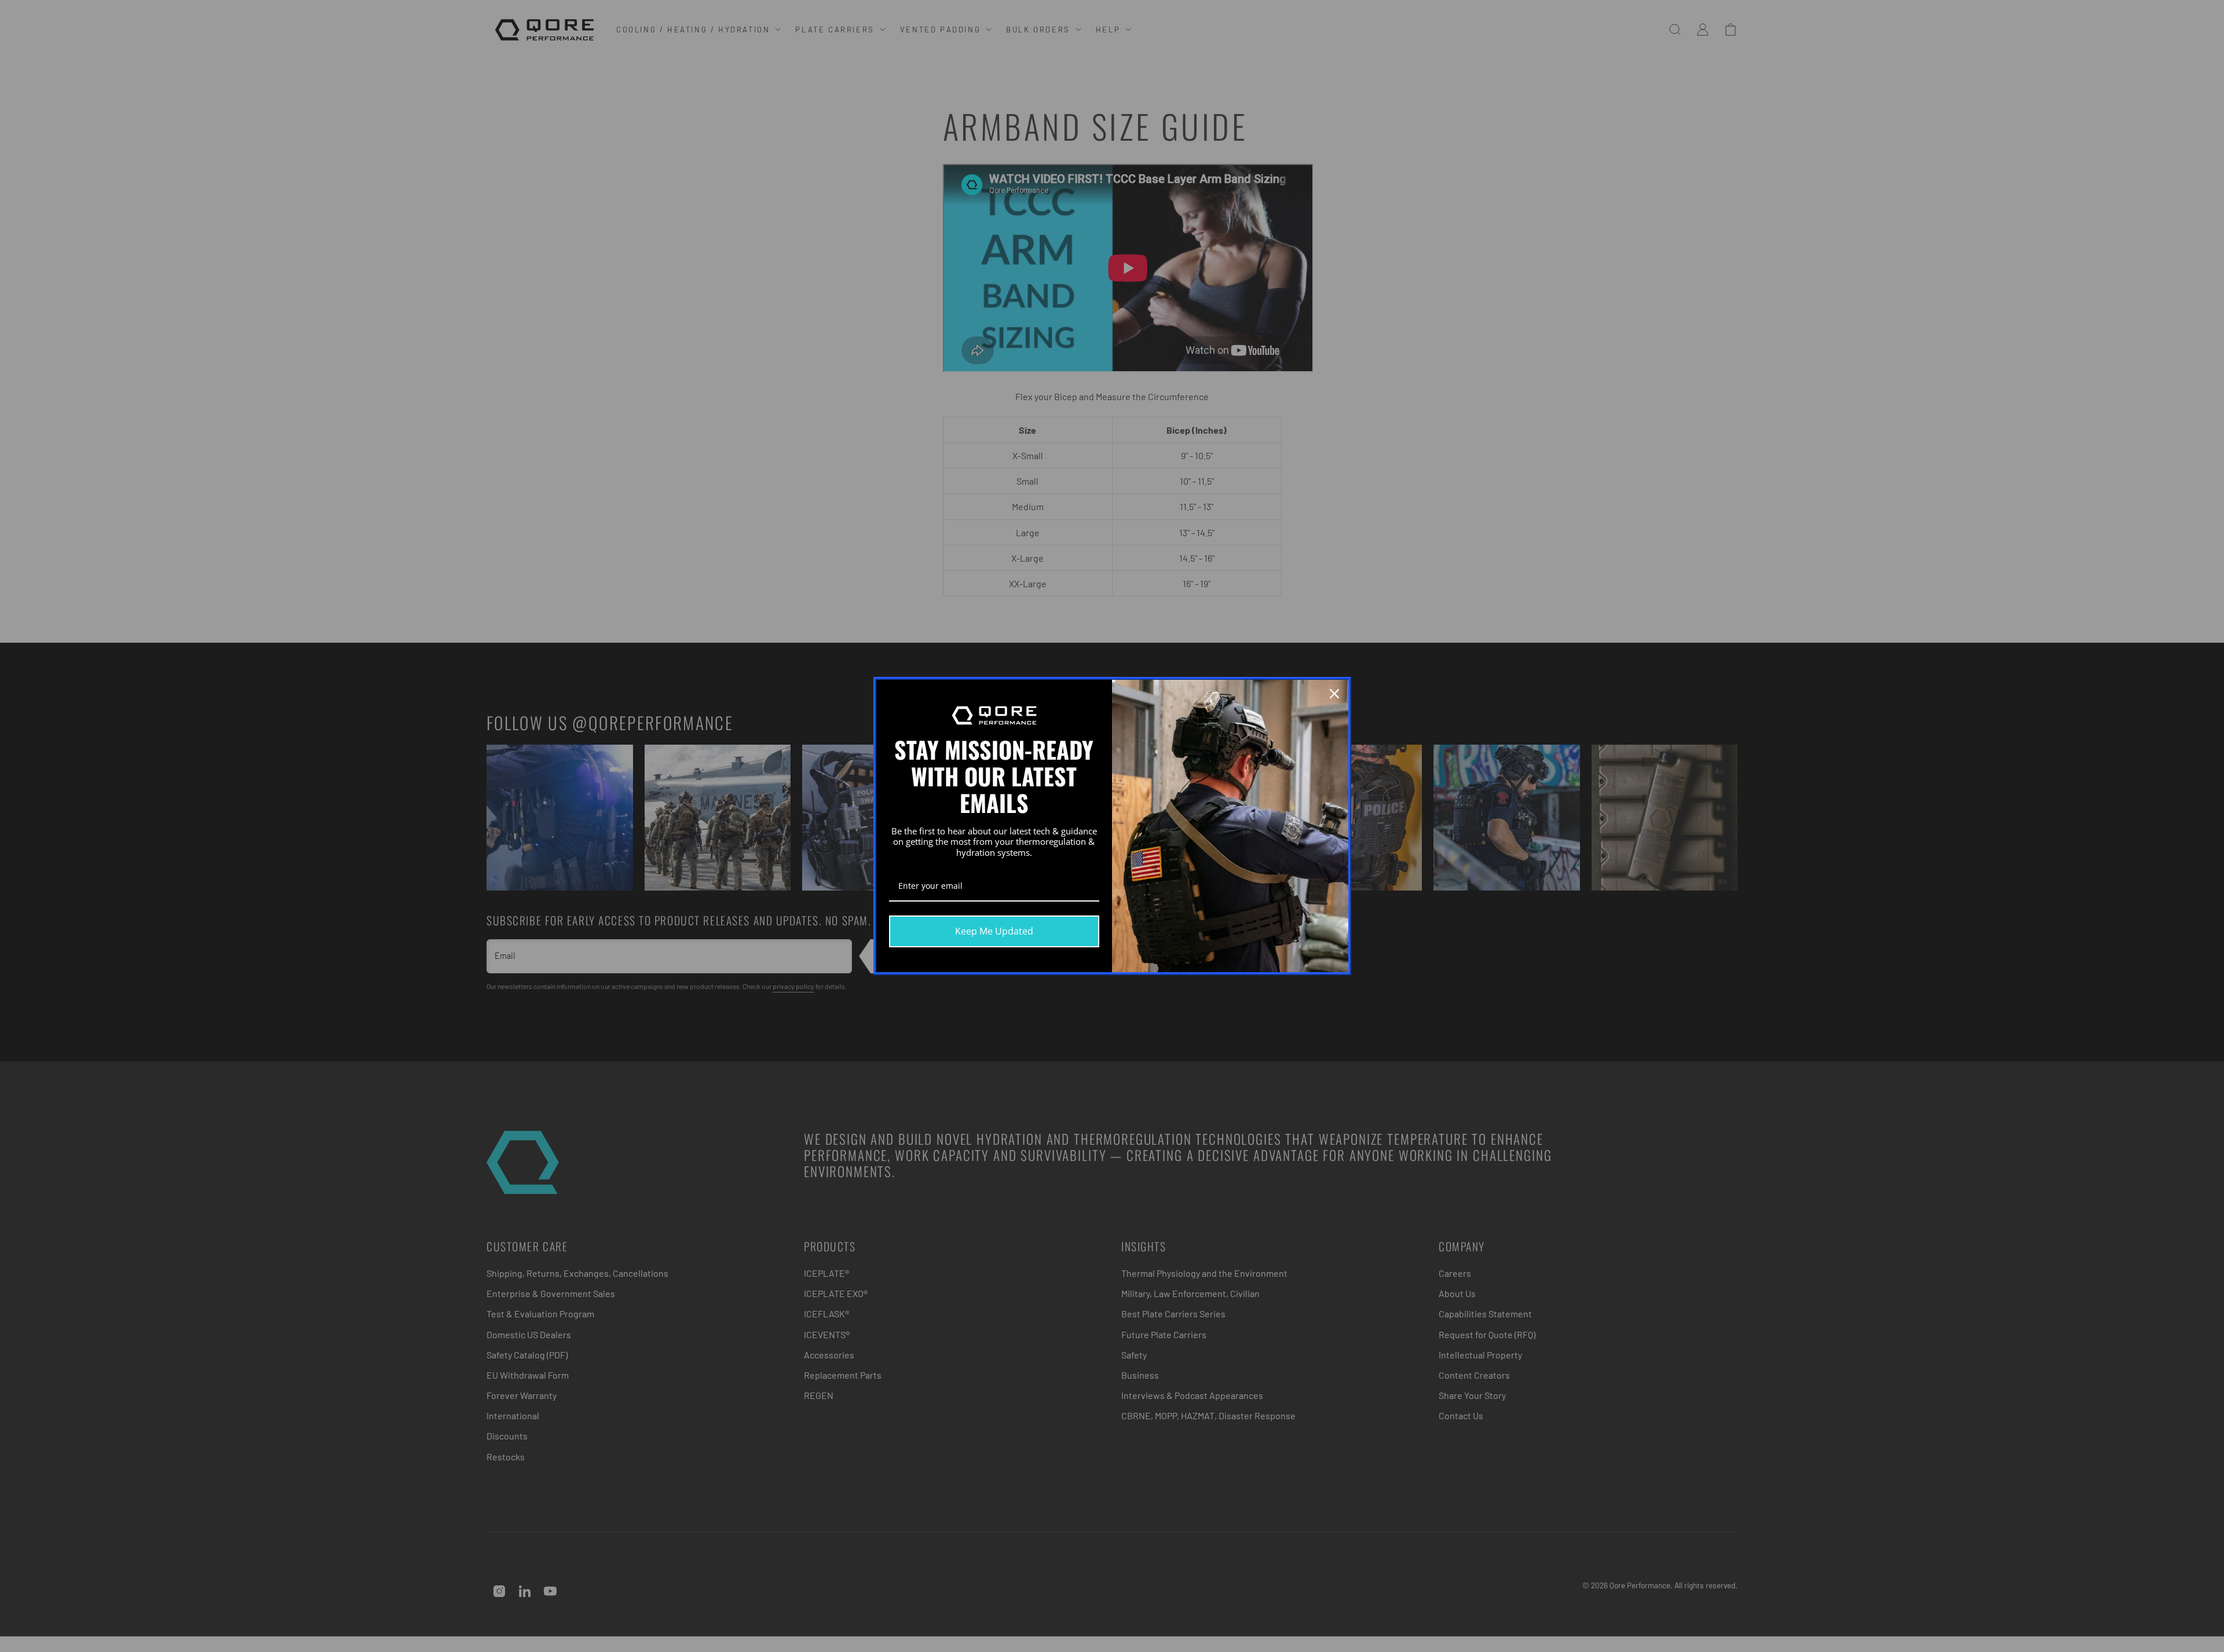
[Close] (1334, 694)
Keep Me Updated (994, 931)
